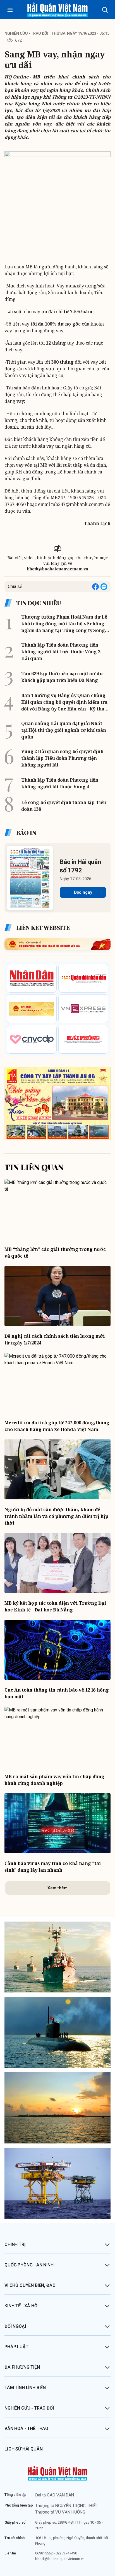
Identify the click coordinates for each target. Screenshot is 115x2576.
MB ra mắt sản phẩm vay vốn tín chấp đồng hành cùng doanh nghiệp (54, 1780)
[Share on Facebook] (95, 587)
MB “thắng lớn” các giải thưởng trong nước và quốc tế (55, 1253)
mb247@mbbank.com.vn (77, 504)
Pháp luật (16, 2347)
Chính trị (15, 2244)
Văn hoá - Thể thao (26, 2428)
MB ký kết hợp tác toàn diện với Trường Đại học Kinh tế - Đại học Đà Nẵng (55, 1606)
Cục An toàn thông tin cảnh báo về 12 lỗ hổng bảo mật (57, 1693)
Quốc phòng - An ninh (29, 2265)
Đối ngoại (15, 2326)
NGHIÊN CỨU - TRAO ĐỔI (26, 33)
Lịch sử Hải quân (23, 2449)
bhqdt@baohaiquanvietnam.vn (58, 569)
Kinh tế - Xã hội (21, 2306)
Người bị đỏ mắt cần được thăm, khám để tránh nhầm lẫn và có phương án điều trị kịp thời (56, 1516)
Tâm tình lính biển (25, 2388)
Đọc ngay (83, 892)
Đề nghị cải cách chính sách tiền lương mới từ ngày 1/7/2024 (55, 1339)
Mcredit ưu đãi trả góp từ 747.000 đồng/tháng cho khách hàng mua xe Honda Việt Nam (57, 1426)
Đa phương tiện (22, 2367)
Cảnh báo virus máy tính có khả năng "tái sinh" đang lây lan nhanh (53, 1867)
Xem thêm (57, 1888)
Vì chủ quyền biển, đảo (30, 2285)
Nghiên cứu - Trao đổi (29, 2408)
